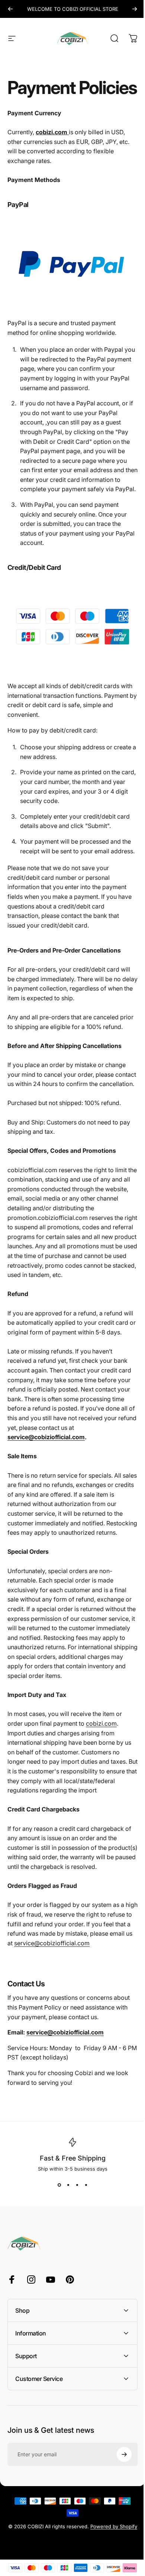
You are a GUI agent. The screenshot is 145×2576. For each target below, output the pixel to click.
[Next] (135, 9)
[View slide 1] (59, 2185)
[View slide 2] (68, 2185)
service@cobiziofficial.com (46, 1437)
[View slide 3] (77, 2185)
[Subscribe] (119, 2561)
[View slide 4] (86, 2185)
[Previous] (10, 9)
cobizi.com (101, 1723)
